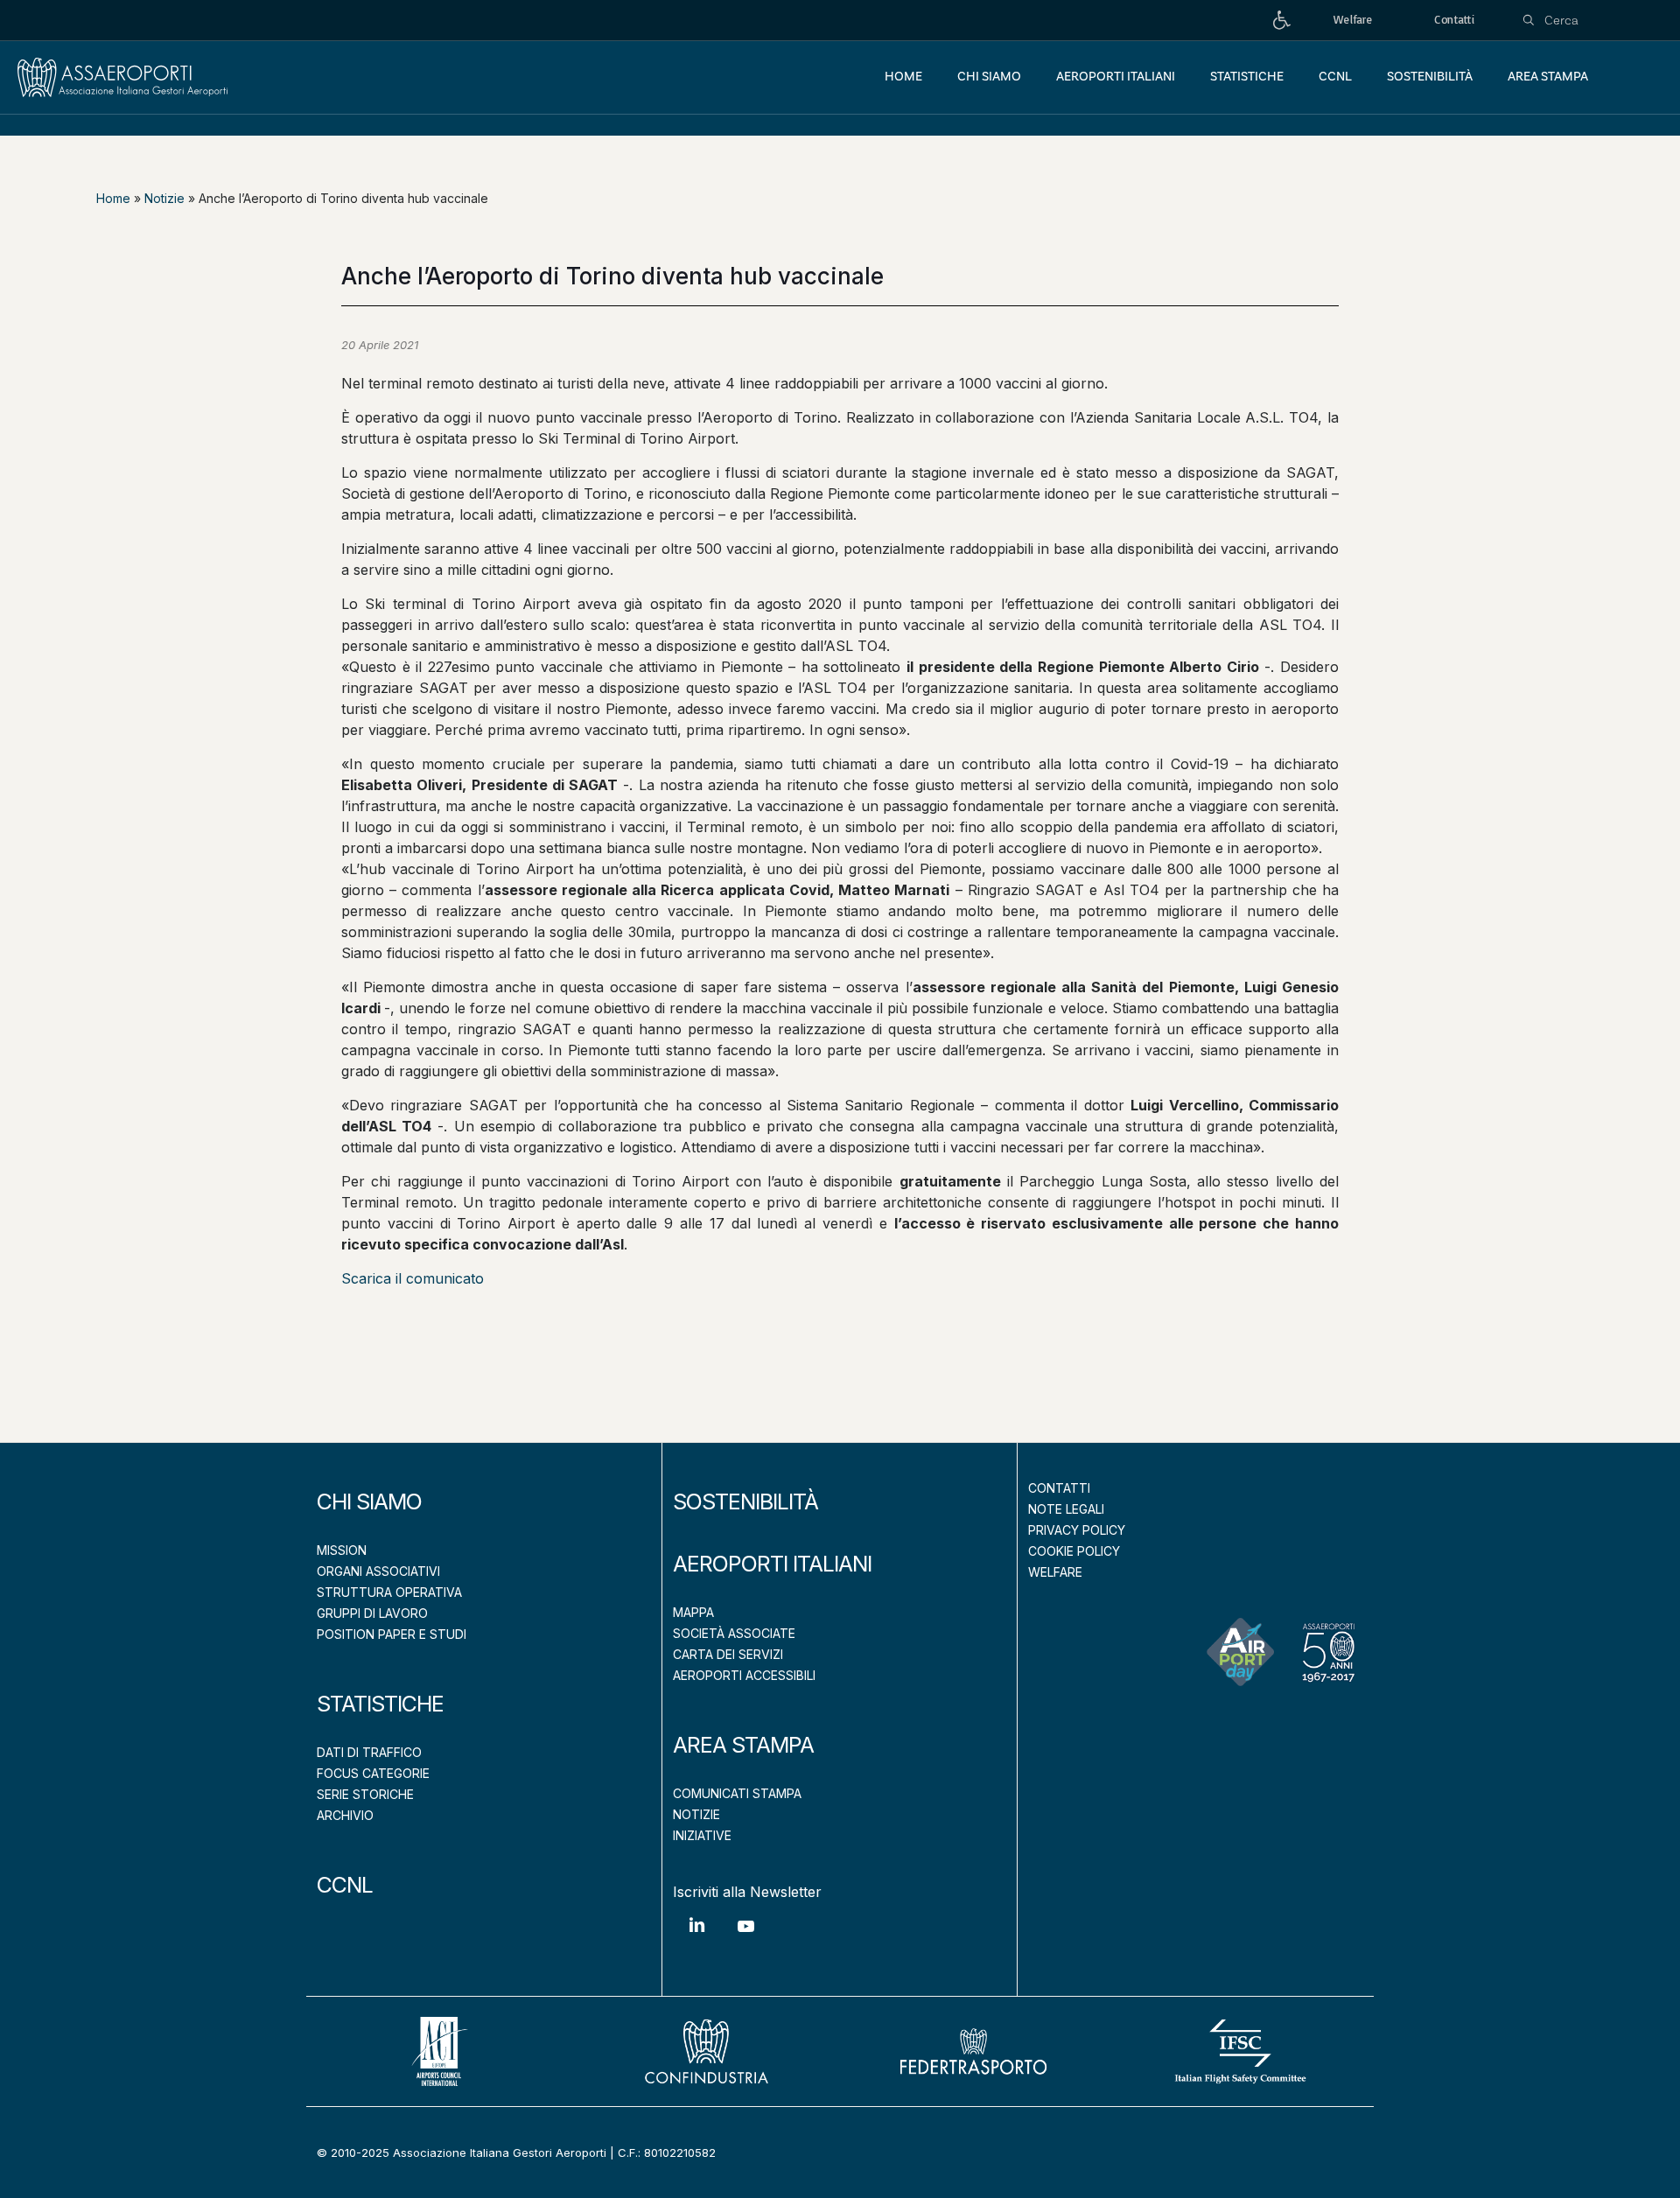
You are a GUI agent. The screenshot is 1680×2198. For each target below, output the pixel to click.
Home (113, 198)
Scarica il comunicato (413, 1278)
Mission (342, 1550)
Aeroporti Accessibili (744, 1675)
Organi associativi (378, 1571)
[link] (1282, 21)
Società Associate (734, 1633)
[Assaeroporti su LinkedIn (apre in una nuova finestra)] (697, 1938)
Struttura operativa (389, 1592)
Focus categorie (373, 1773)
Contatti (1059, 1488)
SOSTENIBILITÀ (745, 1501)
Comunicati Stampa (737, 1793)
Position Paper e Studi (392, 1634)
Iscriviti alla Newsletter (747, 1892)
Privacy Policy (1077, 1530)
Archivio (345, 1815)
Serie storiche (365, 1794)
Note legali (1066, 1509)
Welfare (1055, 1572)
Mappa (693, 1612)
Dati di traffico (369, 1752)
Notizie (164, 198)
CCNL (345, 1885)
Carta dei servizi (728, 1654)
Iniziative (702, 1835)
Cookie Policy (1074, 1551)
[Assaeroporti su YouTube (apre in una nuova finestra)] (745, 1939)
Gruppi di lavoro (372, 1613)
